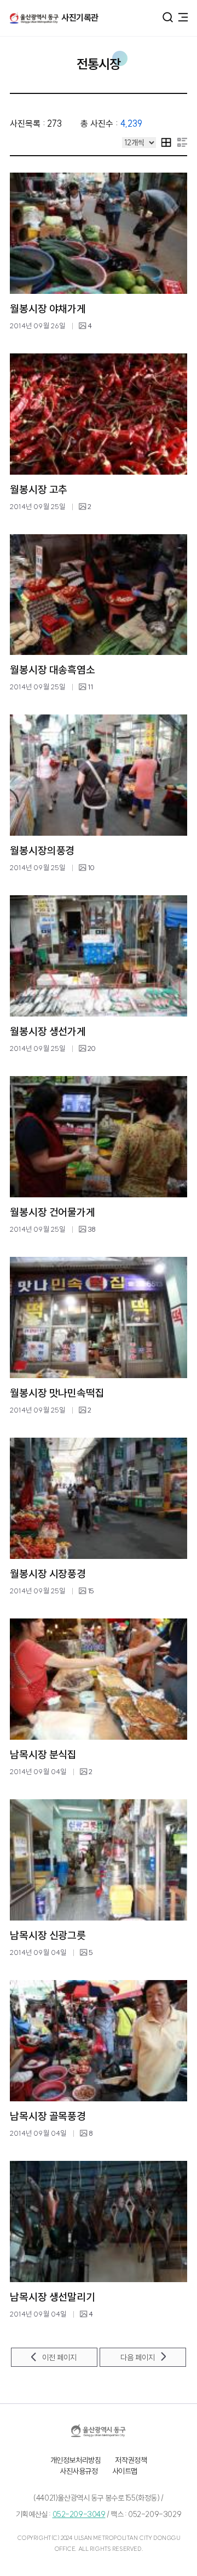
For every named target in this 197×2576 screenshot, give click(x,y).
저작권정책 (131, 2460)
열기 (168, 17)
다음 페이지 (138, 2358)
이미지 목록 (166, 142)
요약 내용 (182, 142)
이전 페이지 (59, 2358)
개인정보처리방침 (76, 2460)
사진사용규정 (79, 2471)
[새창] (99, 2431)
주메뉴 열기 (183, 16)
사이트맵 (125, 2471)
